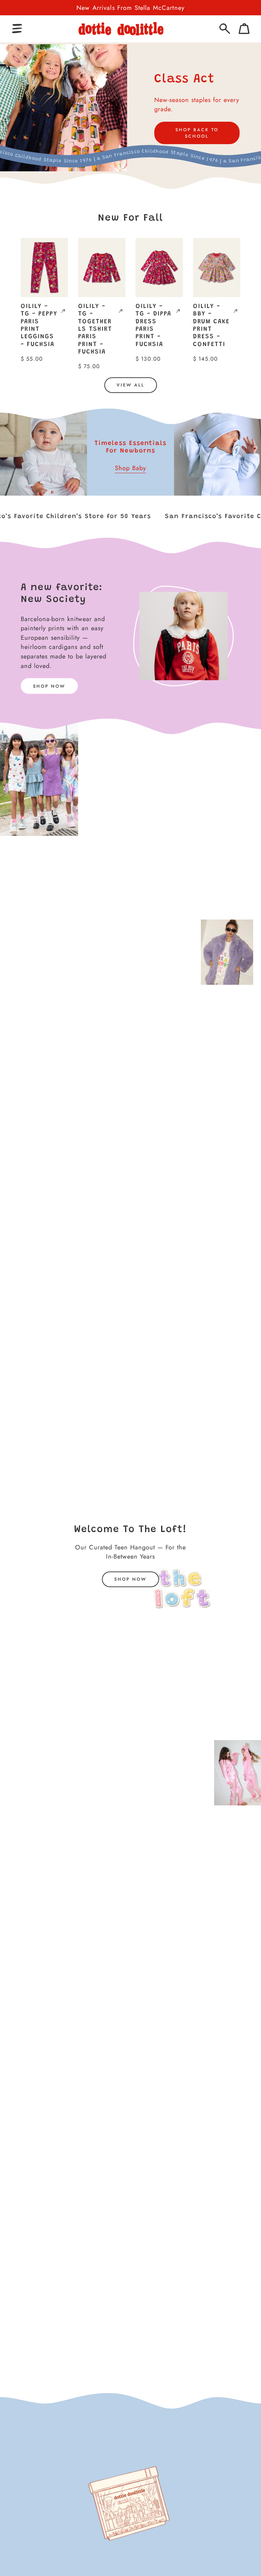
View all (130, 385)
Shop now (130, 1579)
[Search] (225, 29)
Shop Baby (130, 468)
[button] (17, 29)
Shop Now (49, 686)
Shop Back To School (197, 133)
